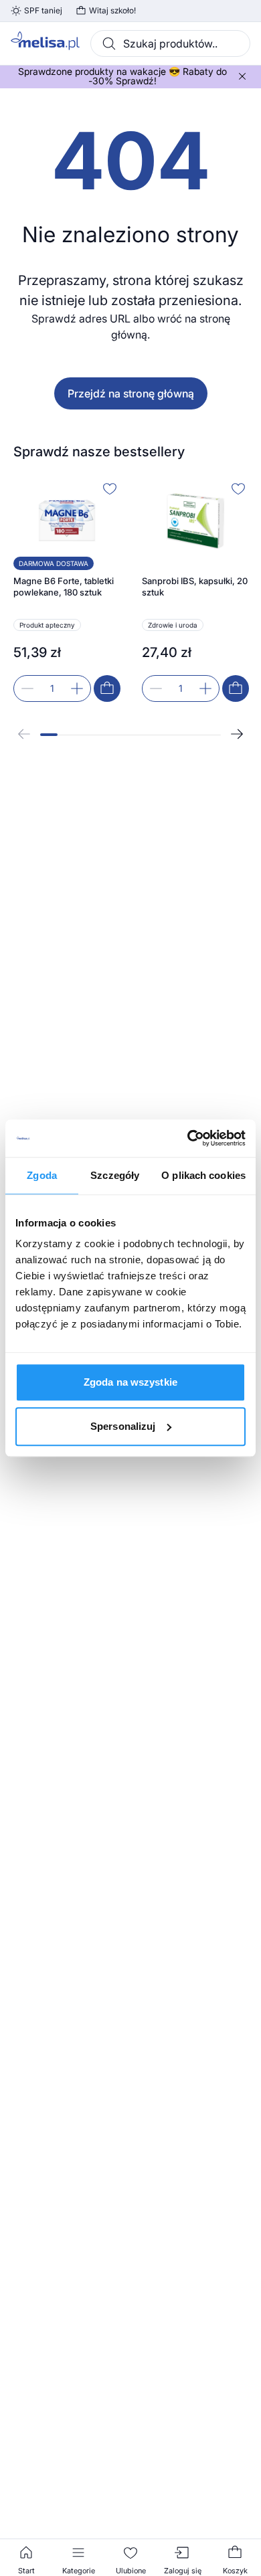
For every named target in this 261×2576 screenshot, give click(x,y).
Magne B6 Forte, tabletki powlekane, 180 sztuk (64, 587)
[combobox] (170, 43)
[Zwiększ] (77, 688)
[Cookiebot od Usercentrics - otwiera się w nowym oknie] (188, 1138)
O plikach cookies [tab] (203, 1175)
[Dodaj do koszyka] (107, 688)
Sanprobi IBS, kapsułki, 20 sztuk (195, 587)
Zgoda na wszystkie (130, 1382)
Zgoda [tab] (42, 1175)
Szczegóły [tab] (115, 1175)
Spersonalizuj (123, 1426)
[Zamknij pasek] (242, 76)
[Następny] (237, 734)
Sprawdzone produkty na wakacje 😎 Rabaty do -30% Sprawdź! (122, 76)
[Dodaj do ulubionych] (110, 488)
